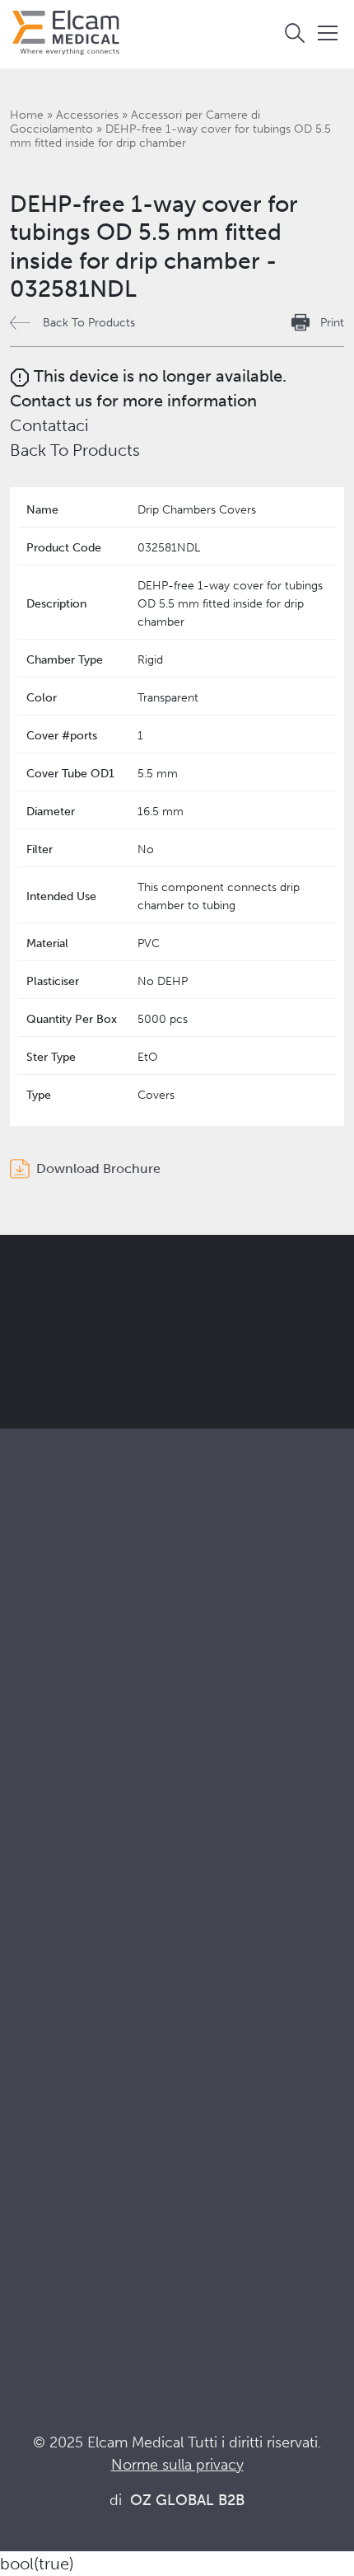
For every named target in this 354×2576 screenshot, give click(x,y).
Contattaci (49, 425)
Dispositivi (40, 1703)
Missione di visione (66, 1981)
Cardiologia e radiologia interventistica (124, 1853)
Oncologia (41, 1876)
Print (332, 323)
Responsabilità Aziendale (83, 2004)
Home (27, 115)
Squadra (34, 2048)
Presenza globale (61, 2026)
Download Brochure (98, 1168)
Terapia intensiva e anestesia (93, 1809)
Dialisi (28, 1831)
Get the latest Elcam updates (149, 1358)
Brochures (41, 2176)
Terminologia (49, 2220)
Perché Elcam (51, 1959)
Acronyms (40, 2243)
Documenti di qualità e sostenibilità (114, 2198)
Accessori (39, 1726)
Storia (27, 2093)
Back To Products (89, 323)
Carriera (34, 2070)
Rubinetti (36, 1681)
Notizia (31, 2265)
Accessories (87, 115)
